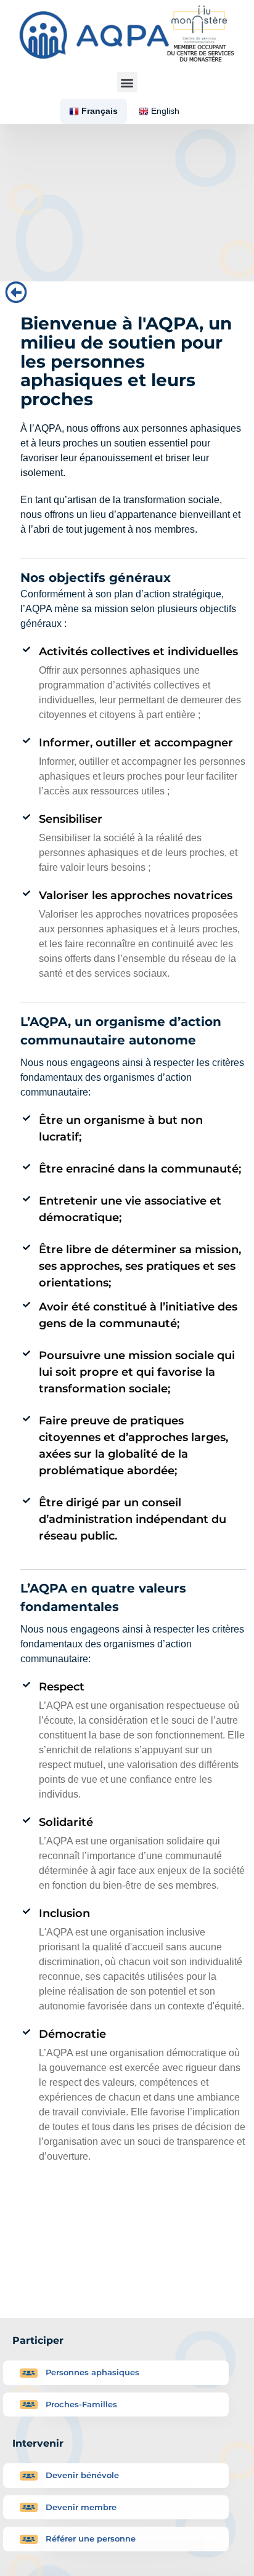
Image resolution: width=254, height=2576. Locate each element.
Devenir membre (81, 2507)
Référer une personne (91, 2538)
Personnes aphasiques (92, 2372)
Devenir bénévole (82, 2475)
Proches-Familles (81, 2404)
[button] (127, 82)
